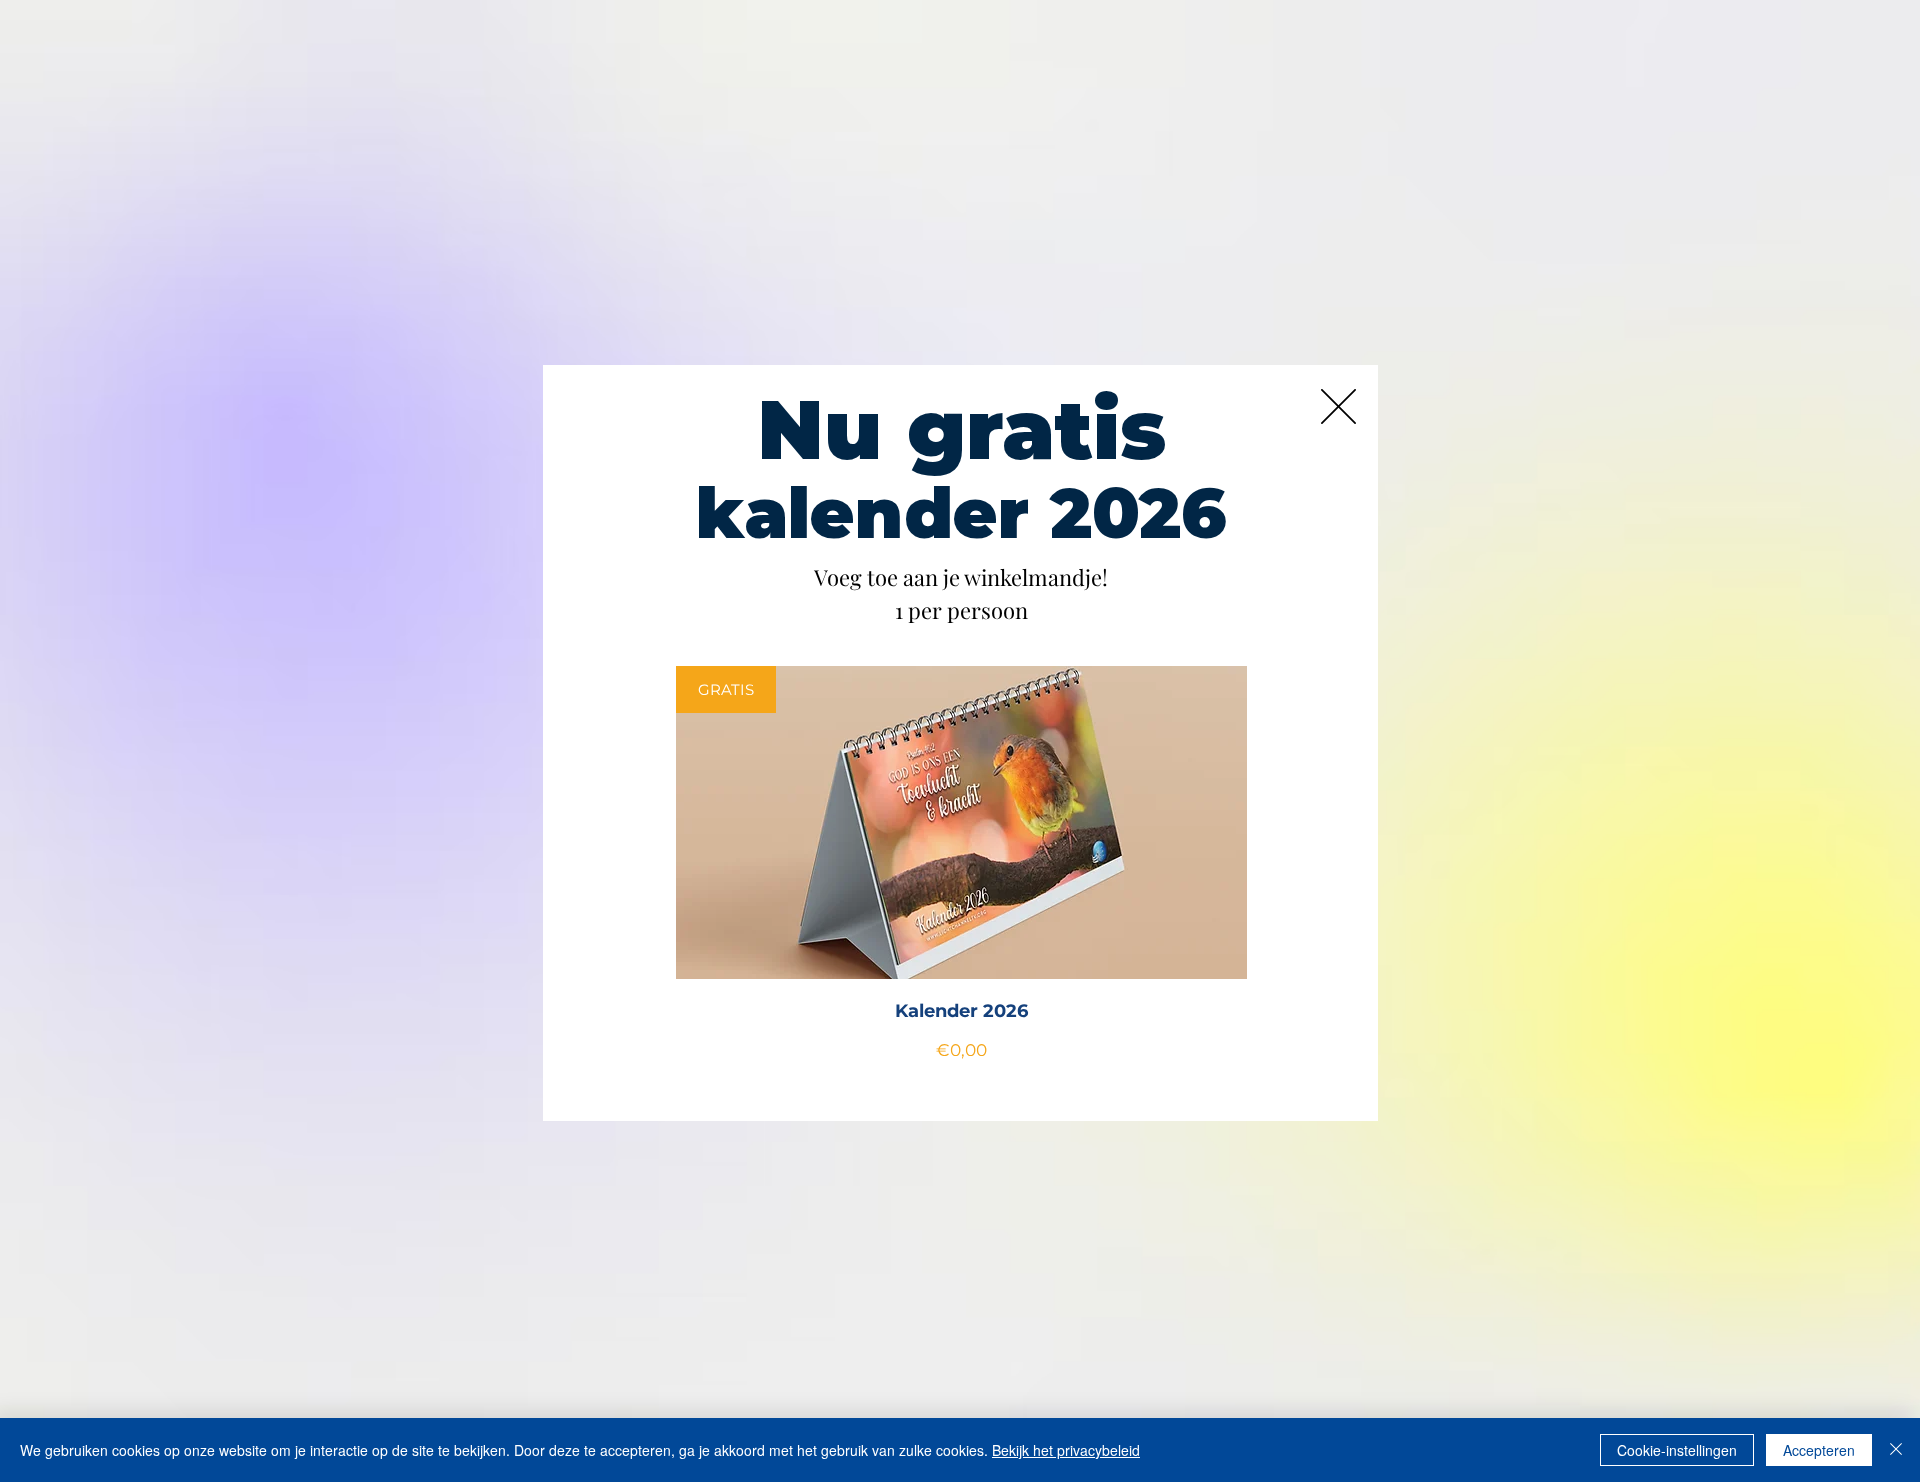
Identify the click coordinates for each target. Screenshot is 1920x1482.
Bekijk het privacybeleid (1066, 1450)
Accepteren (1819, 1450)
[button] (1338, 406)
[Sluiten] (1896, 1450)
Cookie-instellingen (1677, 1450)
